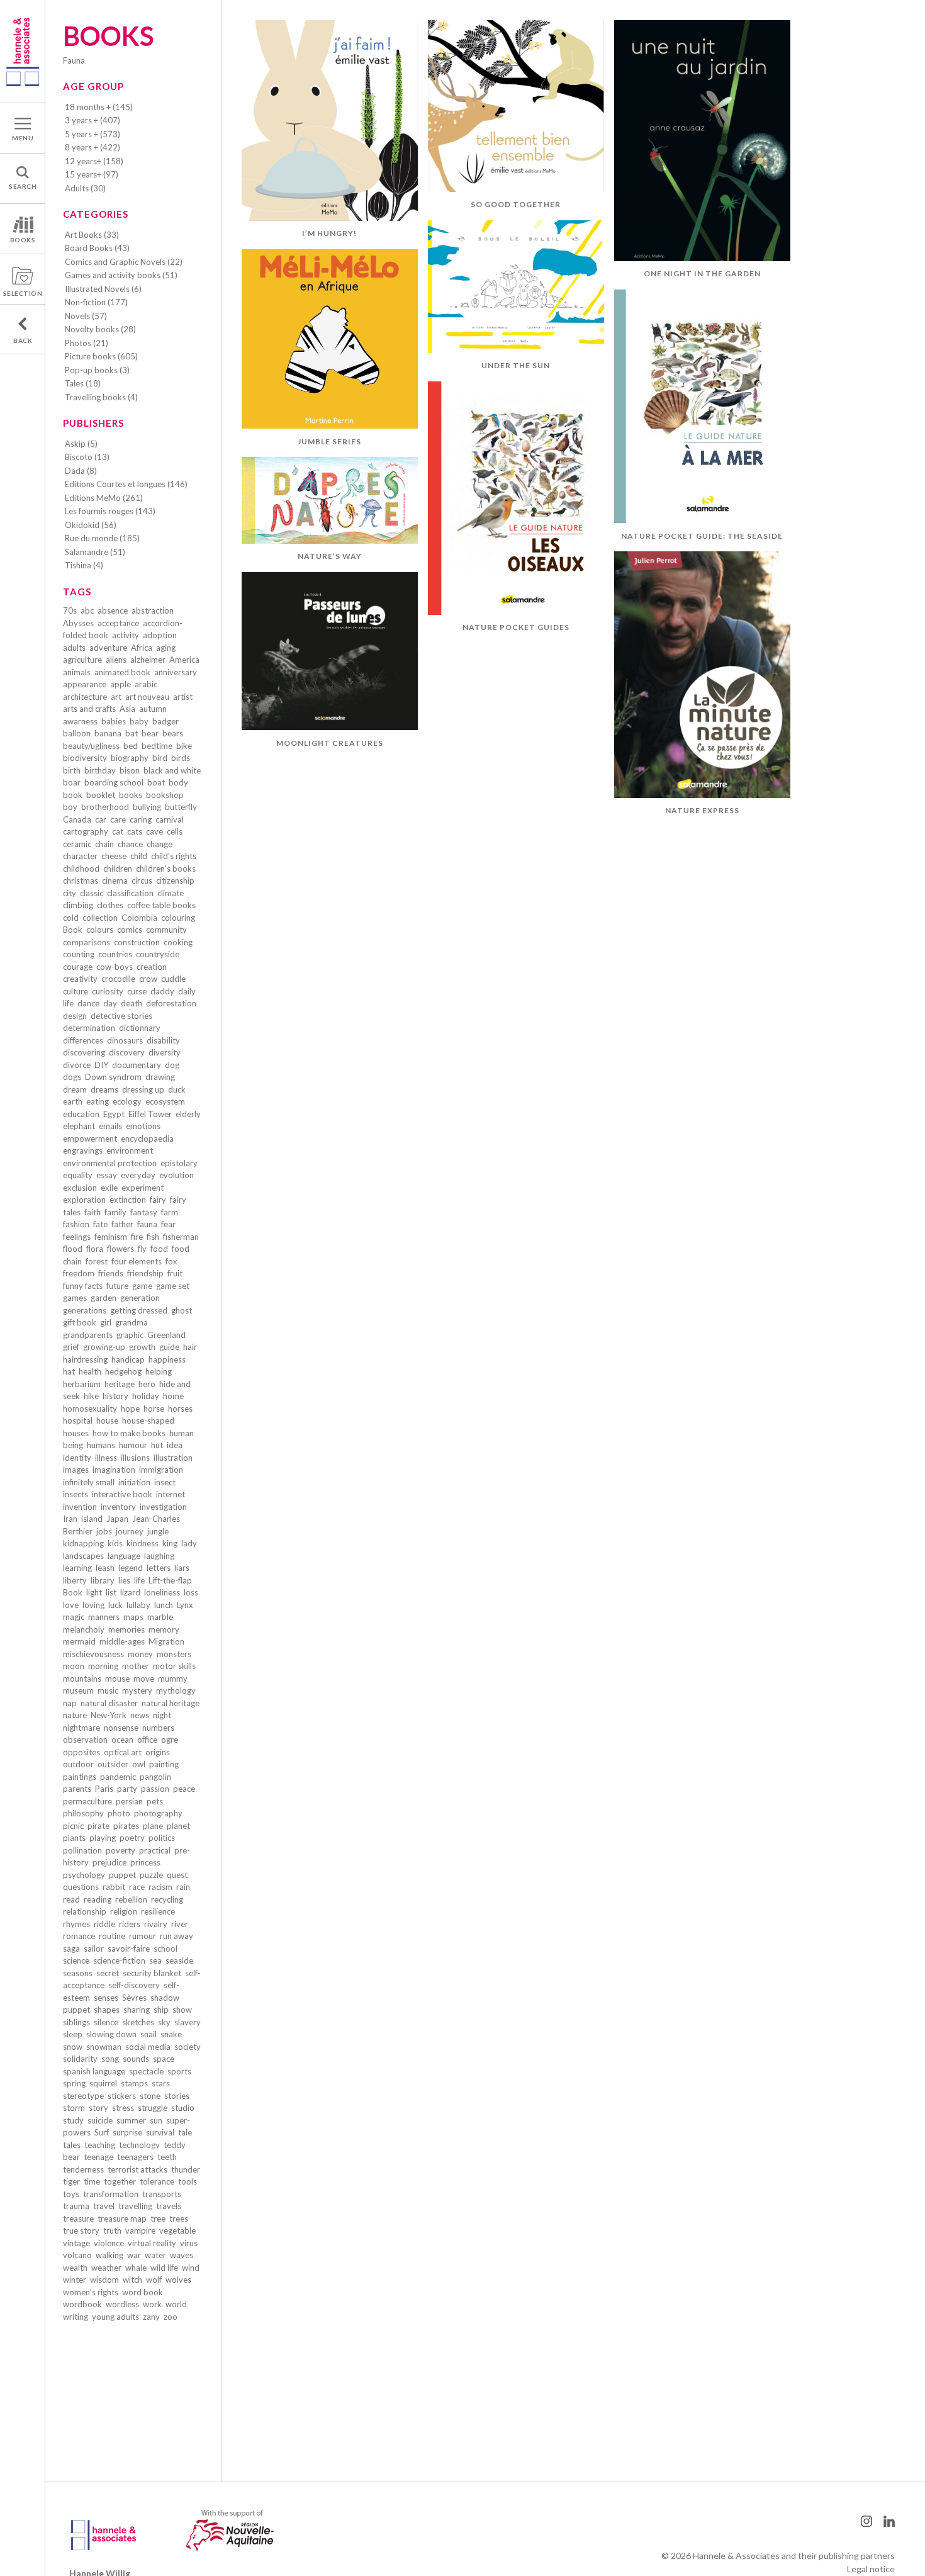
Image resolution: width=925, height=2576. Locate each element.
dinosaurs (125, 1040)
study (73, 2120)
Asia (127, 709)
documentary (137, 1065)
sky (164, 2022)
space (164, 2059)
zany (151, 2317)
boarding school (114, 782)
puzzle (151, 1875)
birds (181, 758)
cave (154, 831)
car (101, 819)
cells (175, 831)
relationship (85, 1911)
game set (173, 1286)
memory (164, 1629)
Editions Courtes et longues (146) (126, 484)
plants (74, 1838)
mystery (137, 1690)
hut (157, 1445)
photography (158, 1813)
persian (129, 1801)
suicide (100, 2120)
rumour (143, 1936)
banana (108, 733)
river (180, 1924)
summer (131, 2120)
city (70, 893)
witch (132, 2280)
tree (158, 2219)
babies (114, 721)
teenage (98, 2157)
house (107, 1420)
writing (76, 2317)
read (71, 1899)
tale (185, 2132)
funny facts (83, 1286)
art (116, 697)
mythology (176, 1690)
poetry (132, 1838)
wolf (154, 2280)
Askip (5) (81, 444)
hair (190, 1347)
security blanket (152, 1973)
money (140, 1654)
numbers (158, 1728)
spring (74, 2083)
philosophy (83, 1813)
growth (142, 1347)
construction (137, 942)
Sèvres (134, 1998)
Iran (70, 1519)
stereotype (83, 2096)
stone (150, 2096)
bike (184, 746)
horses (180, 1409)
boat (156, 782)
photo (119, 1813)
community (166, 930)
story (98, 2108)
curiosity (108, 991)
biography (130, 758)
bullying (147, 807)
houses (76, 1433)
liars (182, 1568)
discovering (84, 1052)
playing (103, 1838)
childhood (81, 869)
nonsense (121, 1728)
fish (153, 1237)
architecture (85, 697)
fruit (175, 1273)
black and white (172, 770)
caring (141, 819)
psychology (84, 1875)
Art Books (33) (92, 235)
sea (155, 1960)
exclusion (80, 1188)
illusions (135, 1458)
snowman (104, 2047)
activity (126, 635)
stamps (134, 2083)
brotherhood (105, 807)
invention (80, 1507)
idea (175, 1445)
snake (171, 2034)
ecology (127, 1101)
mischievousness (93, 1654)
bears (173, 733)
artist (183, 697)
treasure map (122, 2219)
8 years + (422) (92, 147)
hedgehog (123, 1371)
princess (145, 1862)
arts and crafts (89, 709)
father (122, 1224)
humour (133, 1445)
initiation (134, 1482)
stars (161, 2083)
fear (168, 1224)
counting (79, 954)
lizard (130, 1592)
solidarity (80, 2059)
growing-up (104, 1347)
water (155, 2255)
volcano (77, 2255)
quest (177, 1875)
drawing (160, 1077)
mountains (82, 1679)
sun (156, 2120)
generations (85, 1310)
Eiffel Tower (150, 1114)
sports (179, 2071)
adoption (160, 635)
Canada (77, 819)
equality (78, 1175)
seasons (78, 1973)
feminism (111, 1237)
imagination (114, 1470)
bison (130, 770)
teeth (167, 2157)
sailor (94, 1949)
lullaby (138, 1605)
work (152, 2304)
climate (171, 893)
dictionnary (140, 1028)
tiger (71, 2181)
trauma (76, 2206)
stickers (122, 2096)
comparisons (87, 942)
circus (142, 880)
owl (139, 1764)
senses (106, 1998)
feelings (77, 1237)
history (115, 1396)
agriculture (82, 660)
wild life (164, 2268)
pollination (82, 1850)
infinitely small (89, 1482)
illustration (173, 1458)
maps (133, 1617)
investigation (163, 1507)
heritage (120, 1384)
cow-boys (115, 967)
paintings (80, 1777)
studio (183, 2108)
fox (171, 1261)
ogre (170, 1740)
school (165, 1949)
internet (171, 1494)
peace (184, 1789)
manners (104, 1617)
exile (109, 1188)
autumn (153, 709)
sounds (136, 2059)
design (75, 1016)
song (110, 2059)
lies (124, 1580)
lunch (164, 1605)
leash (105, 1568)
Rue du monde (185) (102, 538)
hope (130, 1409)
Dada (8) (81, 471)
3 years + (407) (92, 120)
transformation (111, 2194)
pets (155, 1801)
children (118, 869)
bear (150, 733)
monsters (174, 1654)
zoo (171, 2317)
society (188, 2047)
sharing (137, 2010)
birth (72, 770)
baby (139, 721)
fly (142, 1249)
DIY (101, 1065)
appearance (85, 684)
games (75, 1298)
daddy (162, 991)
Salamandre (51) (95, 552)
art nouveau (147, 697)
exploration (84, 1200)
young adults (115, 2317)
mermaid (79, 1641)
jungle (158, 1531)
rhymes (76, 1924)
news (140, 1715)
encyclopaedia (147, 1139)
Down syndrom (113, 1077)
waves (182, 2255)
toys (71, 2194)
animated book (122, 672)
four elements (137, 1261)
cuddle (173, 979)
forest (97, 1261)
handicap (128, 1359)
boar (72, 782)
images (76, 1470)
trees (179, 2219)
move (144, 1679)
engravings (83, 1150)
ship (161, 2010)
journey (130, 1531)
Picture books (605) (101, 356)
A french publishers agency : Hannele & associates (23, 51)
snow (73, 2047)
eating (98, 1101)
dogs (72, 1077)
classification (130, 893)
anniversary (176, 672)
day (110, 1003)
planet (178, 1826)
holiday (146, 1396)
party (127, 1789)
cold (71, 918)
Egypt (114, 1114)
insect (165, 1482)
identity (77, 1458)
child (139, 856)
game (142, 1286)
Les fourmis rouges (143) (110, 511)
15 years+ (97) (92, 174)
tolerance (157, 2181)
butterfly (181, 807)
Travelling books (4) (101, 397)
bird (160, 758)
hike (91, 1396)
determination (89, 1028)
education (81, 1114)
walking (109, 2255)
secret (108, 1973)
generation (140, 1298)
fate (100, 1224)
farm (170, 1212)
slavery (188, 2022)
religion (124, 1911)
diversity (165, 1052)
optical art (123, 1752)
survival (160, 2132)
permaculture (87, 1801)
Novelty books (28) (100, 329)
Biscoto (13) (87, 457)
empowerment (90, 1139)
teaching (100, 2145)
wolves (178, 2280)
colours (100, 930)
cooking (178, 942)
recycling (167, 1899)
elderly (188, 1114)
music (108, 1690)
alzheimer (148, 660)
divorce (77, 1065)
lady (189, 1543)
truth (112, 2230)
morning (103, 1666)
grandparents (88, 1335)
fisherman (181, 1237)
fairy (158, 1200)
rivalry (156, 1924)
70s (70, 610)
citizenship (175, 880)
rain (183, 1887)
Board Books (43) (97, 248)
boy (70, 807)
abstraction (153, 610)
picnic (73, 1826)
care (118, 819)
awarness (80, 721)
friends (111, 1273)
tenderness (83, 2169)
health (90, 1371)
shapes (107, 2010)
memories (126, 1629)
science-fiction (119, 1960)
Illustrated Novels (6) (103, 289)
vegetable (177, 2230)
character (80, 856)
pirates (126, 1826)
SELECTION (23, 293)
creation (152, 967)
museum (78, 1690)
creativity (80, 979)
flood (73, 1249)
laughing (159, 1556)
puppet (122, 1875)
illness (106, 1458)
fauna (147, 1224)
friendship (145, 1273)
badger (165, 721)
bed (131, 746)
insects (76, 1494)
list (111, 1592)
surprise (127, 2132)
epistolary (179, 1163)
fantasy (144, 1212)
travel (104, 2206)
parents (77, 1789)
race (137, 1887)
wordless (122, 2304)
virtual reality (152, 2243)
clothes (110, 905)
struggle (153, 2108)
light (94, 1592)
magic (74, 1617)
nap (70, 1703)
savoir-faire (129, 1949)
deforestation (171, 1003)
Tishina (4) (84, 565)
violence (109, 2243)
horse (154, 1409)
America (184, 660)
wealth (75, 2268)
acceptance (118, 623)
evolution (177, 1175)
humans (101, 1445)
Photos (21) (87, 343)
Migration (166, 1641)
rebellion (131, 1899)
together (120, 2181)
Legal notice (871, 2569)
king (170, 1543)
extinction (128, 1200)
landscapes (83, 1556)
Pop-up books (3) (97, 370)
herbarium (82, 1384)
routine (112, 1936)
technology (139, 2145)
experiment (143, 1188)
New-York (109, 1715)
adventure (108, 648)
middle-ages (122, 1641)
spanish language (94, 2071)
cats (135, 831)
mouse (117, 1679)
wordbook (82, 2304)
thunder (186, 2169)
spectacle (146, 2071)
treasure (78, 2219)
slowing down (111, 2034)
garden (104, 1298)
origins (158, 1752)
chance (130, 844)
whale (136, 2268)
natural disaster (109, 1703)
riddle (104, 1924)
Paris (104, 1789)
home (173, 1396)
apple (121, 684)
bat (132, 733)
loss (191, 1592)
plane (153, 1826)
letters (159, 1568)
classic (92, 893)
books (131, 795)
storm (74, 2108)
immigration (161, 1470)
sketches (138, 2022)
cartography (86, 831)
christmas (81, 880)
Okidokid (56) (91, 525)
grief (71, 1347)
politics (162, 1838)
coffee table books (161, 905)
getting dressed (139, 1310)
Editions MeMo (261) (104, 498)
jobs (104, 1531)
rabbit (114, 1887)
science (76, 1960)
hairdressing (85, 1359)
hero (147, 1384)
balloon (77, 733)
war (134, 2255)
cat (118, 831)
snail (149, 2034)
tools (188, 2181)
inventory (118, 1507)
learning (77, 1568)
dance (88, 1003)
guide (169, 1347)
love (71, 1605)
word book (143, 2292)
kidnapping (83, 1543)
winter (75, 2280)
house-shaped (148, 1420)
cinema (115, 880)
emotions (143, 1126)
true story (81, 2230)
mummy (173, 1679)
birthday (100, 770)
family (115, 1212)
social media (148, 2047)
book (73, 795)
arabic (146, 684)
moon (74, 1666)
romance (79, 1936)
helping (159, 1371)
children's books (166, 869)
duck (177, 1089)
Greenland (166, 1335)
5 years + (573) (92, 134)
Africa (142, 648)
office (147, 1740)
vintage (76, 2243)
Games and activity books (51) (121, 275)
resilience (158, 1911)
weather (106, 2268)
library (103, 1580)
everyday (138, 1175)
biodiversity (85, 758)
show (182, 2010)
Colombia (139, 918)
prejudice (109, 1862)
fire (137, 1237)
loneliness (162, 1592)
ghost (182, 1310)
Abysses (78, 623)
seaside (179, 1960)
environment (130, 1150)
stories (177, 2096)
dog (172, 1065)
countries (115, 954)
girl (106, 1322)
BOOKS (23, 240)
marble (160, 1617)
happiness (167, 1359)
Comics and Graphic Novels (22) (124, 262)
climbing (78, 905)
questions (81, 1887)
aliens (116, 660)
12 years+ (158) (94, 161)
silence (106, 2022)
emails (110, 1126)
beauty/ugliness (91, 746)
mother (136, 1666)
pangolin (155, 1777)
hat (69, 1371)
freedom (79, 1273)
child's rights (174, 856)
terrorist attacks (137, 2169)
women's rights (91, 2292)
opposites (81, 1752)
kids (115, 1543)
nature (75, 1715)
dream (75, 1089)
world (176, 2304)
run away (177, 1936)
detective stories (121, 1016)
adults (74, 648)
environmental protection (110, 1163)
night (162, 1715)
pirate (98, 1826)
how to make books (129, 1433)
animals (77, 672)
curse (137, 991)
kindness (143, 1543)
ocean (122, 1740)
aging (166, 648)
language (124, 1556)
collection (100, 918)
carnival (170, 819)
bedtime (157, 746)
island (92, 1519)
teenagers (135, 2157)
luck (115, 1605)
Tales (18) (83, 383)
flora (95, 1249)
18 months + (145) (99, 107)
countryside (158, 954)
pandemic (118, 1777)
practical (155, 1850)
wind (191, 2268)
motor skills (174, 1666)
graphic (130, 1335)
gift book (80, 1322)
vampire (140, 2230)
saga (71, 1949)
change (160, 844)
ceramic (77, 844)
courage (78, 967)
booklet (101, 795)
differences (83, 1040)
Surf (102, 2132)
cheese (114, 856)
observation (85, 1740)
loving (93, 1605)
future (117, 1286)
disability (163, 1040)
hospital (78, 1420)
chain (104, 844)
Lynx (185, 1605)
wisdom (104, 2280)
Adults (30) (85, 188)
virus (189, 2243)
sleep (73, 2034)
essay (107, 1175)
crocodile (118, 979)
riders (130, 1924)
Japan (117, 1519)
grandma (132, 1322)
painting (164, 1764)
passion (155, 1789)
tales (72, 2145)
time (92, 2181)
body (178, 782)
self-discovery (134, 1985)
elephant (79, 1126)
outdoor (78, 1764)
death (132, 1003)
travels (169, 2206)
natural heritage (171, 1703)
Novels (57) (86, 316)
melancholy (84, 1629)
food (159, 1249)
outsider (113, 1764)
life (139, 1580)
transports (162, 2194)
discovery (127, 1052)
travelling (135, 2206)
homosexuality (90, 1409)
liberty (75, 1580)
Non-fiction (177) (96, 302)
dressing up (143, 1089)
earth (73, 1101)
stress (123, 2108)
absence (113, 610)
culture (76, 991)
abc (87, 610)
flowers (121, 1249)
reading (98, 1899)
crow (148, 979)
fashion (76, 1224)
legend (131, 1568)
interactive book (122, 1494)
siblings (76, 2022)
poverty (121, 1850)
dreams (104, 1089)
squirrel (103, 2083)
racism (160, 1887)
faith (92, 1212)
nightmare (81, 1728)
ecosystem (165, 1101)
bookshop (165, 795)
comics (130, 930)
